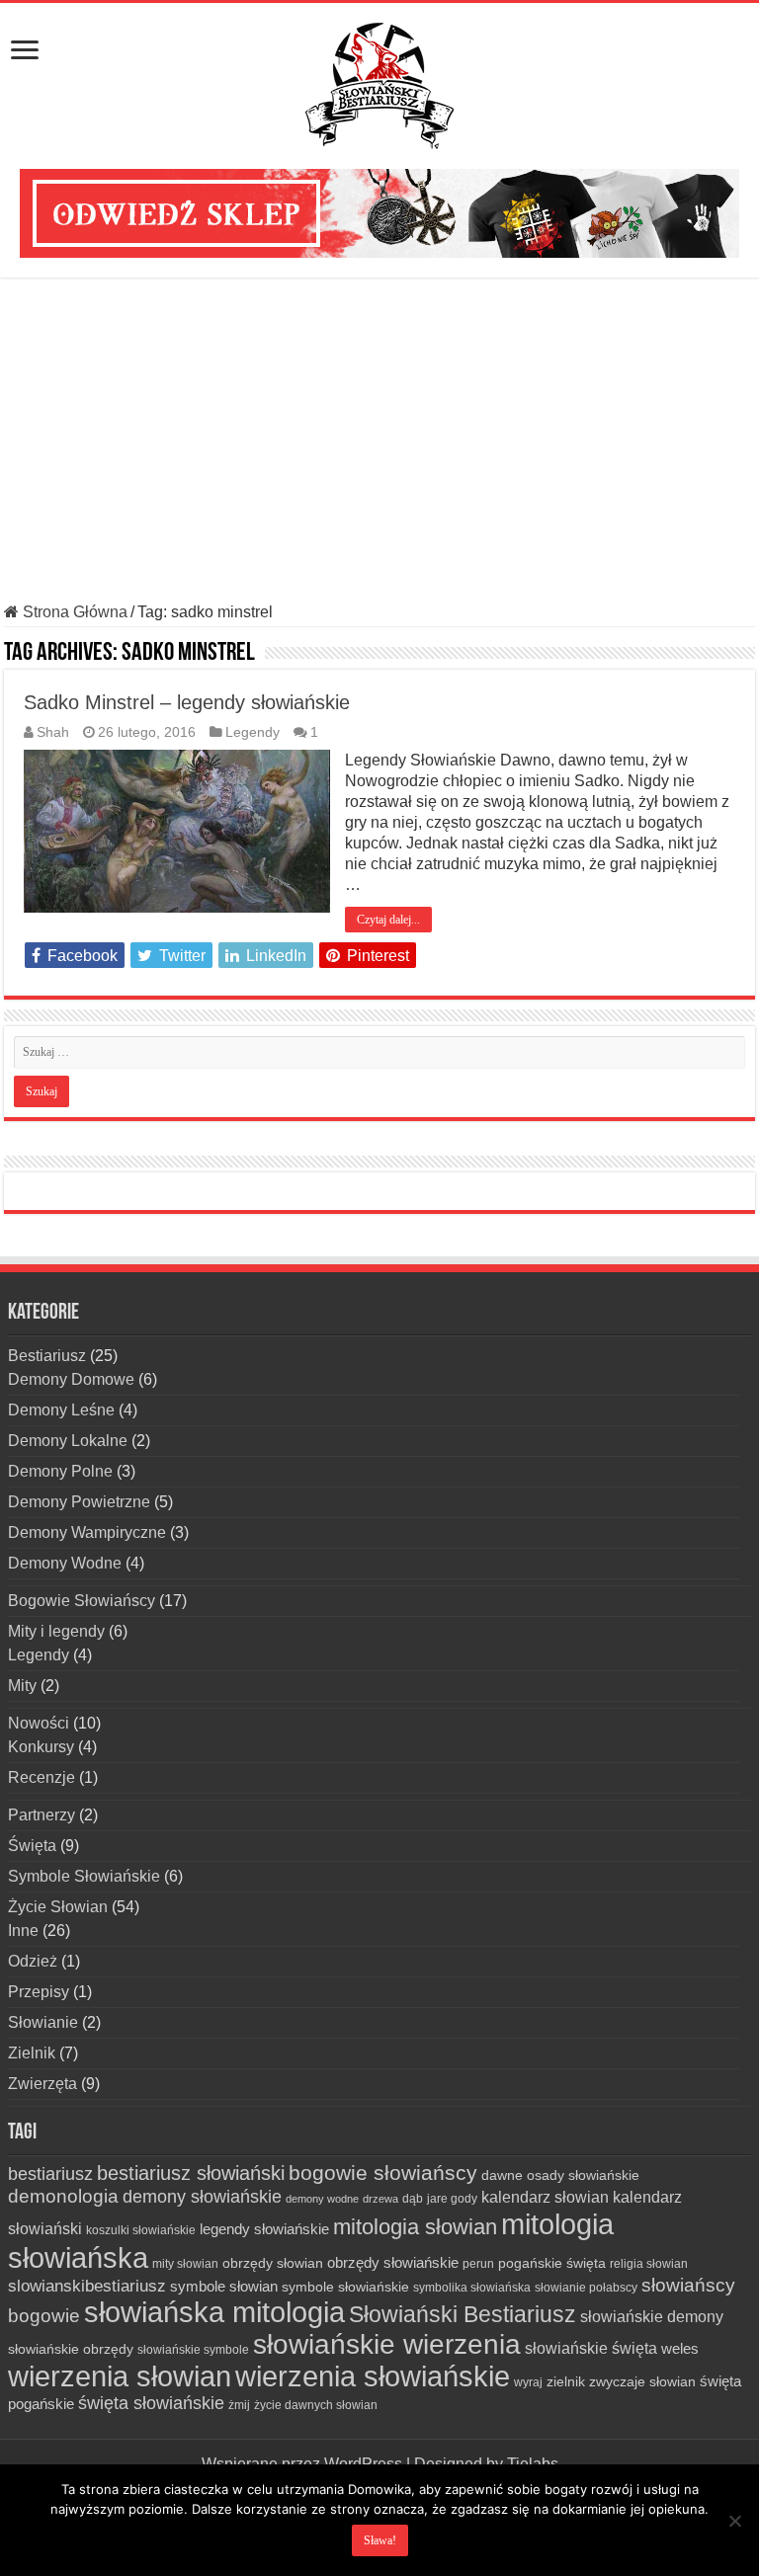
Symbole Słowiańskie (84, 1876)
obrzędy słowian (273, 2263)
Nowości (39, 1723)
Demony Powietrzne (79, 1502)
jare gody (452, 2199)
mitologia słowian (415, 2227)
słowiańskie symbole (193, 2350)
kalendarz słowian (545, 2197)
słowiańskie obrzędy (71, 2349)
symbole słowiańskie (345, 2287)
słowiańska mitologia (214, 2312)
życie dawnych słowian (316, 2405)
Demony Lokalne (68, 1441)
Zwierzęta (42, 2084)
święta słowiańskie (151, 2403)
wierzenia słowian (120, 2376)
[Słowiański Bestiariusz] (379, 82)
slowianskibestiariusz (87, 2286)
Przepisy (39, 1992)
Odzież (33, 1961)
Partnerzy (42, 1815)
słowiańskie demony (652, 2316)
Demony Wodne (65, 1563)
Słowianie (43, 2022)
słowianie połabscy (586, 2288)
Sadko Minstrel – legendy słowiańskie (187, 702)
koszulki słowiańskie (141, 2230)
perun (478, 2264)
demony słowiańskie (202, 2197)
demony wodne (322, 2199)
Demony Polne (60, 1471)
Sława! (380, 2540)
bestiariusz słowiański (191, 2173)
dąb (413, 2199)
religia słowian (649, 2264)
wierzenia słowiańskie (373, 2376)
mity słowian (185, 2264)
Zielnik (32, 2053)
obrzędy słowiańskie (393, 2262)
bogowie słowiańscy (383, 2173)
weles (680, 2348)
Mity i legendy (56, 1631)
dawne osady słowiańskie (560, 2175)
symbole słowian (224, 2286)
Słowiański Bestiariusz (463, 2314)
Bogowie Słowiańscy (82, 1601)
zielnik (566, 2381)
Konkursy (41, 1747)
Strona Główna (73, 612)
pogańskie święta (552, 2263)
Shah (53, 732)
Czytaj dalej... (388, 920)
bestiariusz (50, 2174)
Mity (22, 1686)
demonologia (63, 2196)
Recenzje (42, 1777)
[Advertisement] (379, 441)
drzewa (380, 2199)
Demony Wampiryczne (87, 1532)
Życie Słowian (58, 1907)
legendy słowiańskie (264, 2229)
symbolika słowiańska (472, 2288)
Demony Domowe (71, 1379)
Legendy (253, 732)
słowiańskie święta (591, 2348)
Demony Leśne (61, 1410)
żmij (239, 2405)
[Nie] (734, 2521)
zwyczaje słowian (642, 2381)
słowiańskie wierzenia (387, 2344)
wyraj (528, 2382)
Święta (32, 1846)
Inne (23, 1931)
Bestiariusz (47, 1356)
